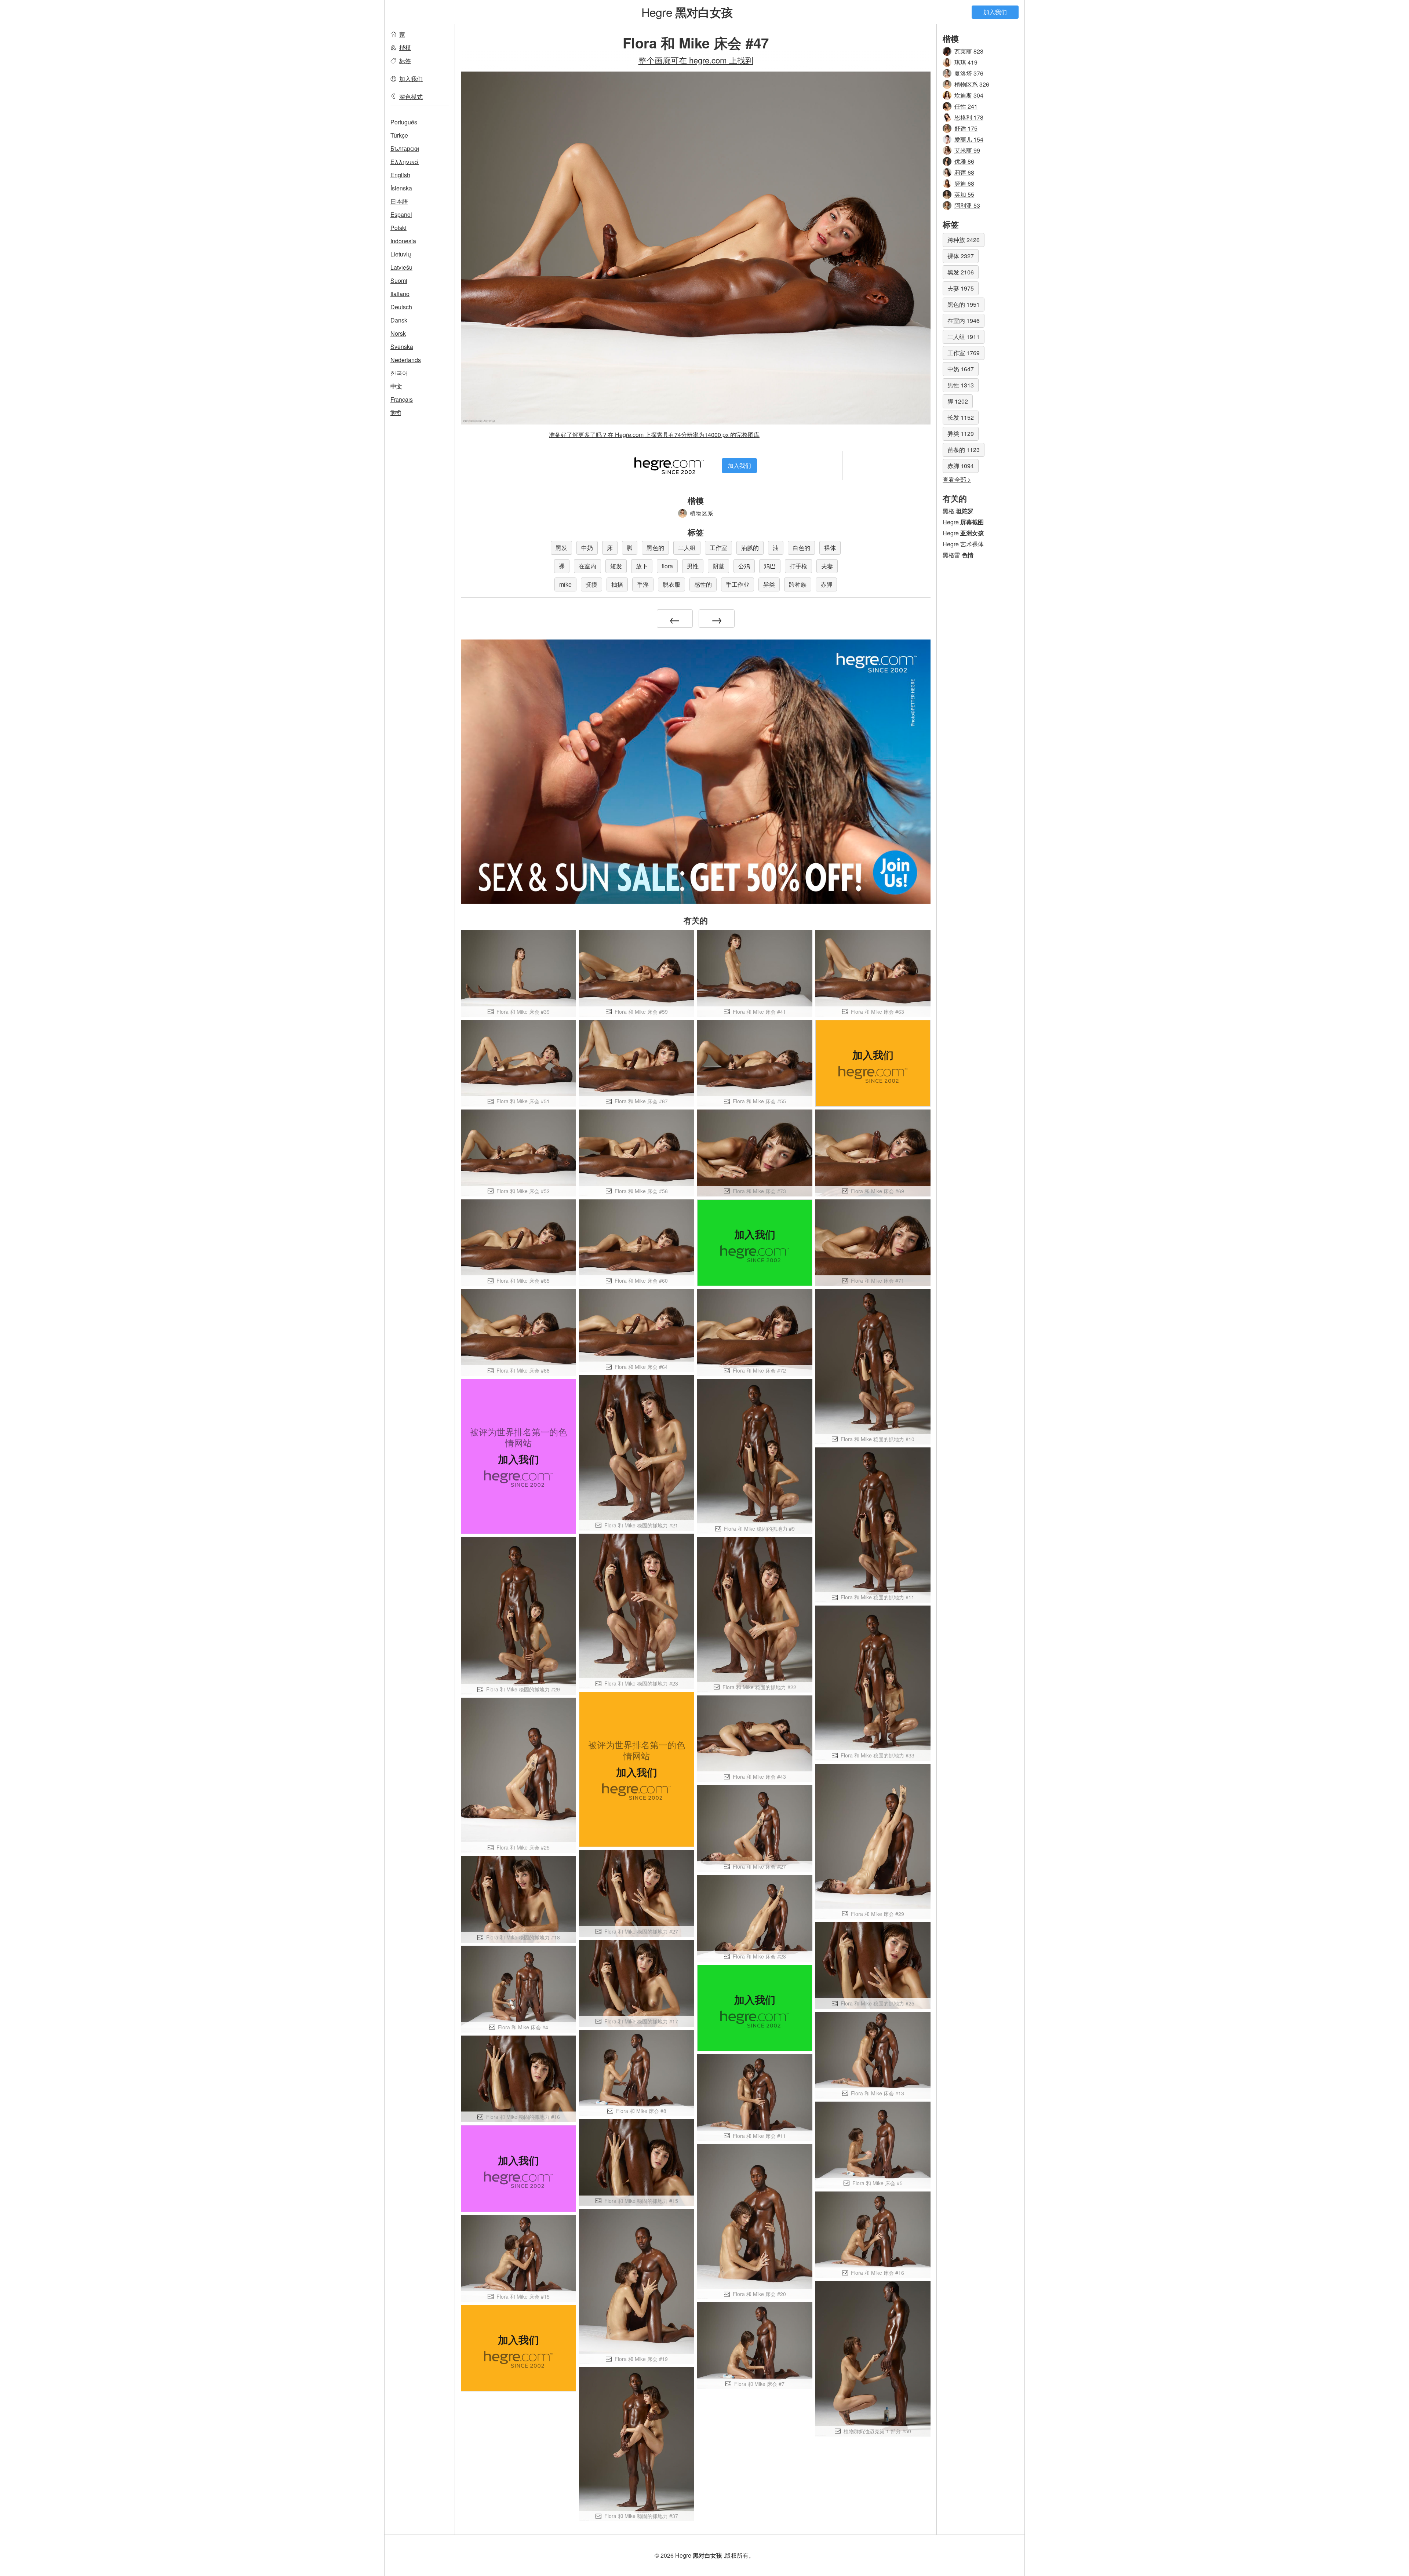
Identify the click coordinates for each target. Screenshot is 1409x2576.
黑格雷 (958, 555)
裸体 (830, 548)
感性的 (703, 584)
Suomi (399, 280)
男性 (693, 566)
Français (402, 399)
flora (667, 566)
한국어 (399, 373)
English (400, 175)
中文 (396, 386)
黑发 (561, 548)
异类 (769, 584)
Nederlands (406, 360)
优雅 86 (964, 161)
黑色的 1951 (964, 304)
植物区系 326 (972, 84)
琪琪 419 (966, 62)
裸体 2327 (961, 256)
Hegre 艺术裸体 (963, 544)
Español (401, 214)
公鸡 (744, 566)
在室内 (587, 566)
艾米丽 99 (967, 150)
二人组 (687, 548)
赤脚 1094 (961, 466)
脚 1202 (958, 401)
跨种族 (798, 584)
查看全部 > (957, 479)
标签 (405, 61)
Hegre (687, 12)
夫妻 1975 (961, 288)
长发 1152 (961, 417)
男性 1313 (961, 385)
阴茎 (718, 566)
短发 (616, 566)
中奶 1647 (961, 369)
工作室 (718, 548)
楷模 (405, 48)
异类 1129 (961, 433)
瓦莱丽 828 (969, 51)
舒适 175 (966, 128)
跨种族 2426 (964, 240)
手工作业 (738, 584)
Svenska (402, 347)
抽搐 (617, 584)
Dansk (399, 320)
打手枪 (798, 566)
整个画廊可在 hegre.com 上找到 (696, 60)
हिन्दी (396, 413)
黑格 (958, 511)
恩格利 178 (969, 117)
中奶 (587, 548)
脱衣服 (671, 584)
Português (404, 122)
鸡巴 (770, 566)
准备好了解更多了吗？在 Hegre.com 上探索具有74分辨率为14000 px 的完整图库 (654, 435)
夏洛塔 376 (969, 73)
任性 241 (966, 106)
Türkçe (399, 135)
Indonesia (403, 241)
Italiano (400, 294)
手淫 (643, 584)
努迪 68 (964, 183)
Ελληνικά (405, 162)
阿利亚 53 (967, 205)
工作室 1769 (964, 353)
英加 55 (964, 194)
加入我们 (995, 12)
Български (405, 148)
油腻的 (750, 548)
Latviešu (401, 267)
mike (565, 584)
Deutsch (401, 307)
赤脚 (826, 584)
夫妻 (827, 566)
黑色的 (655, 548)
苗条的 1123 (964, 450)
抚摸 (591, 584)
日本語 (399, 201)
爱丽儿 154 (969, 139)
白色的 (801, 548)
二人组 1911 (964, 337)
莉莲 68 (964, 172)
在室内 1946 (964, 320)
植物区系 (702, 513)
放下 (642, 566)
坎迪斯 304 (969, 95)
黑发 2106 (961, 272)
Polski (398, 228)
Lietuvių (401, 254)
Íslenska (401, 188)
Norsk (398, 333)
